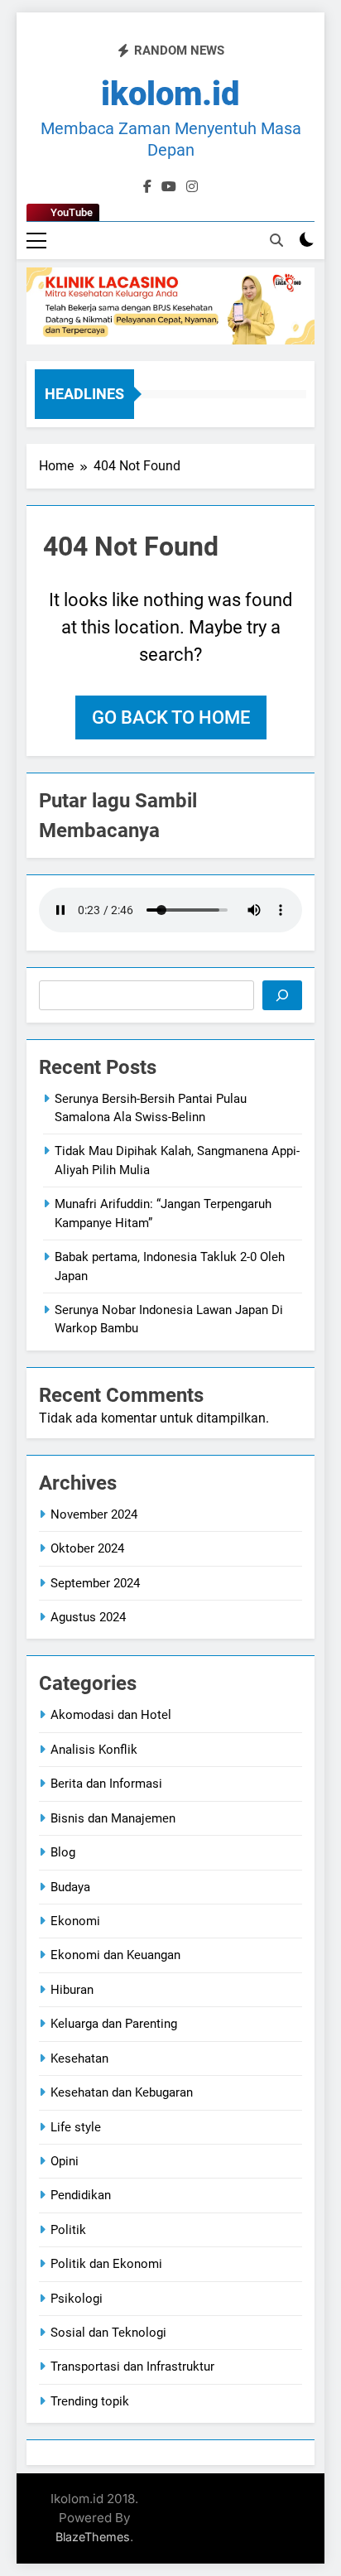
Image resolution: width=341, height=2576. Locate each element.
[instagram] (192, 187)
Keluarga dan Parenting (114, 2024)
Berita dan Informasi (106, 1784)
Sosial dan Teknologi (108, 2333)
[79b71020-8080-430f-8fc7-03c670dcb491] (170, 306)
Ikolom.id (170, 94)
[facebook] (147, 187)
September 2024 (95, 1583)
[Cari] (282, 995)
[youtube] (169, 187)
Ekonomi (75, 1921)
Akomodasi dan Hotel (111, 1715)
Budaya (70, 1887)
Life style (76, 2127)
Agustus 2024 (88, 1617)
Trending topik (90, 2401)
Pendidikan (81, 2195)
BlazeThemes (93, 2537)
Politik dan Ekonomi (106, 2264)
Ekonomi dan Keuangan (115, 1955)
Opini (65, 2161)
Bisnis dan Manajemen (113, 1818)
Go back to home (171, 717)
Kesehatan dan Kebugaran (122, 2092)
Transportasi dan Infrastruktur (132, 2367)
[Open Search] (276, 240)
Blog (63, 1852)
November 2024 (94, 1514)
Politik (68, 2230)
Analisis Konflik (94, 1750)
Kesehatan (79, 2058)
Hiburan (72, 1990)
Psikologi (77, 2299)
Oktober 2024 (87, 1548)
